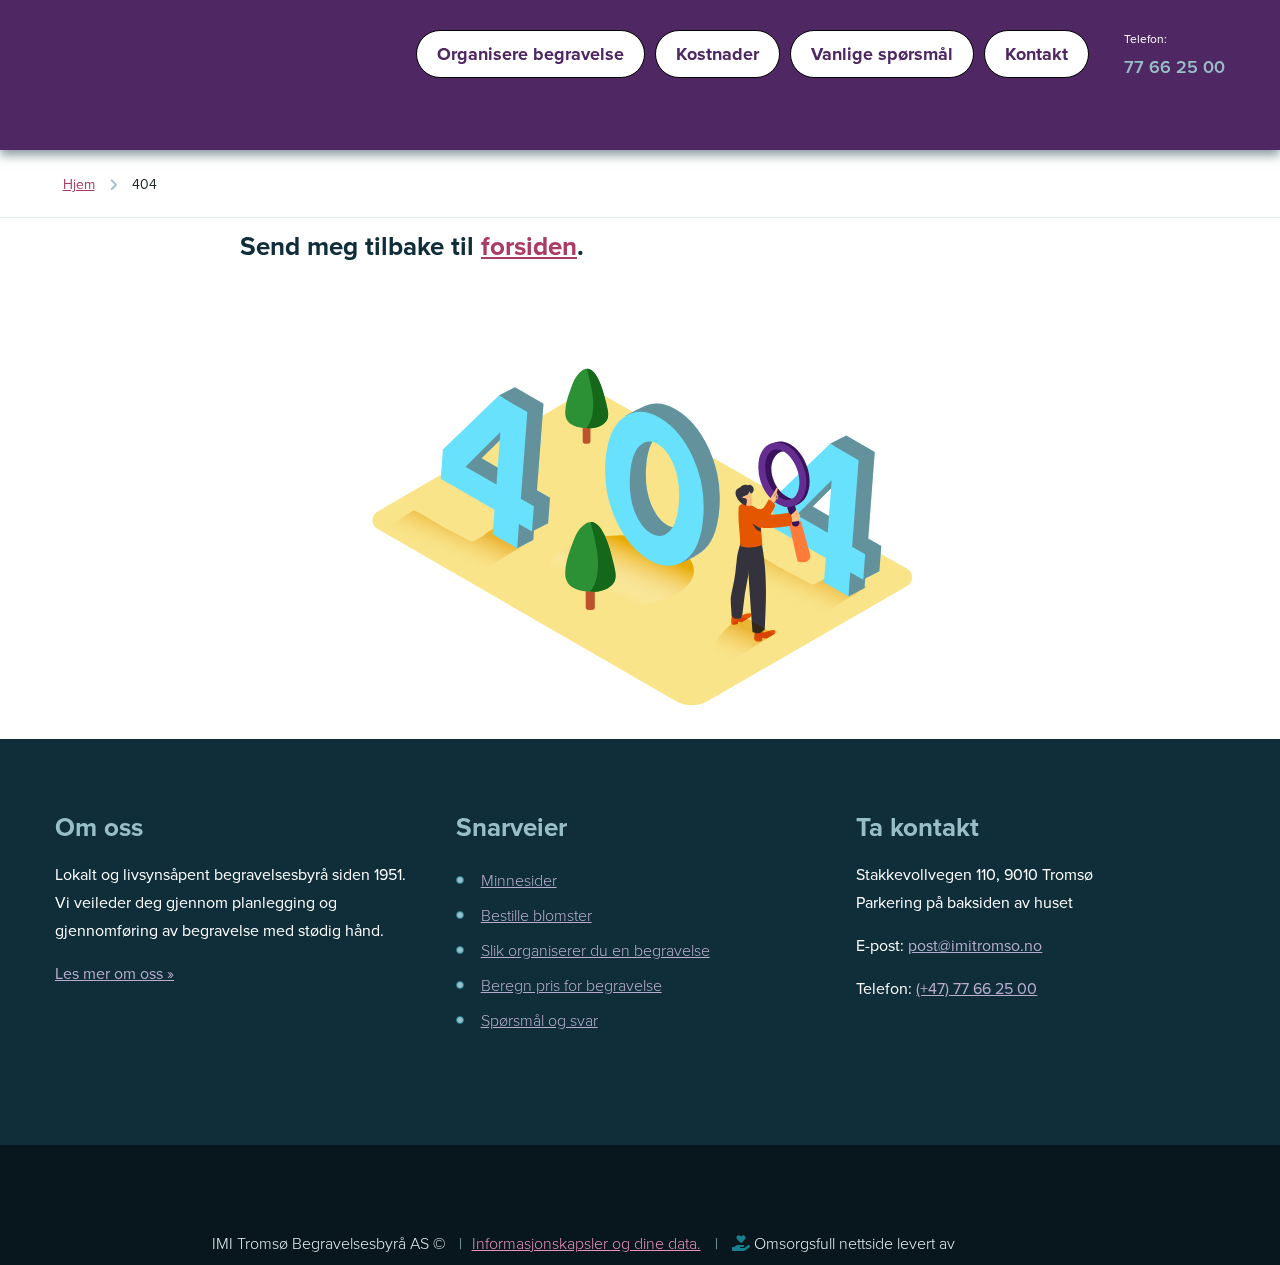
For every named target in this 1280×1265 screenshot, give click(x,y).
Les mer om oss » (114, 973)
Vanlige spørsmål (882, 54)
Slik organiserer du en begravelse (595, 950)
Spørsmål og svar (539, 1020)
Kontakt (1036, 54)
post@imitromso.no (975, 945)
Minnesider (519, 880)
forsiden (529, 246)
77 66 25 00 (1174, 66)
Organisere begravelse (530, 54)
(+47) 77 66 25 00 (976, 988)
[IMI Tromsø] (110, 80)
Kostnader (717, 54)
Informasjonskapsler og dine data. (586, 1243)
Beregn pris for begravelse (571, 985)
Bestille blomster (536, 915)
